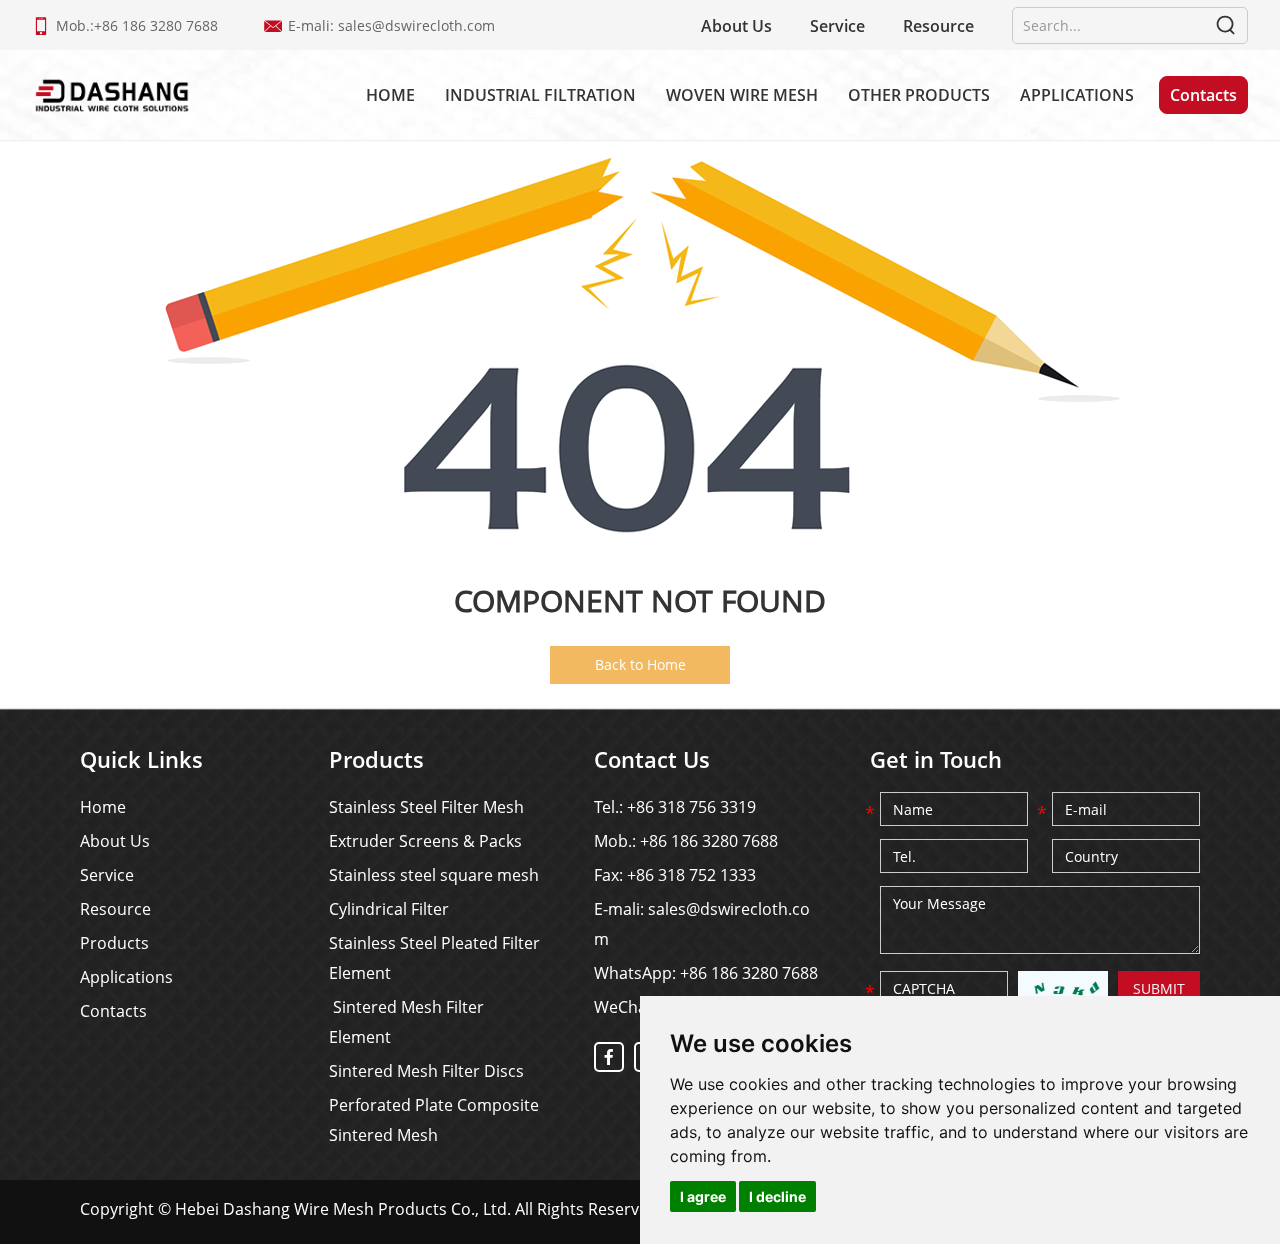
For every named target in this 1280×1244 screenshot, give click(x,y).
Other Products (919, 95)
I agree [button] (703, 1196)
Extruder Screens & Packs (425, 841)
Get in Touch (936, 759)
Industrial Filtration (540, 95)
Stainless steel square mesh (434, 875)
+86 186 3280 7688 (749, 973)
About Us (736, 26)
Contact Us (652, 759)
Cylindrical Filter (389, 909)
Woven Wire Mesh (742, 95)
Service (837, 26)
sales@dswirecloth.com (416, 25)
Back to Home (640, 664)
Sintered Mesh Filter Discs (426, 1071)
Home (390, 95)
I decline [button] (777, 1196)
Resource (938, 26)
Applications (1077, 95)
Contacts (1203, 95)
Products (114, 943)
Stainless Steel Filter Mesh (426, 807)
